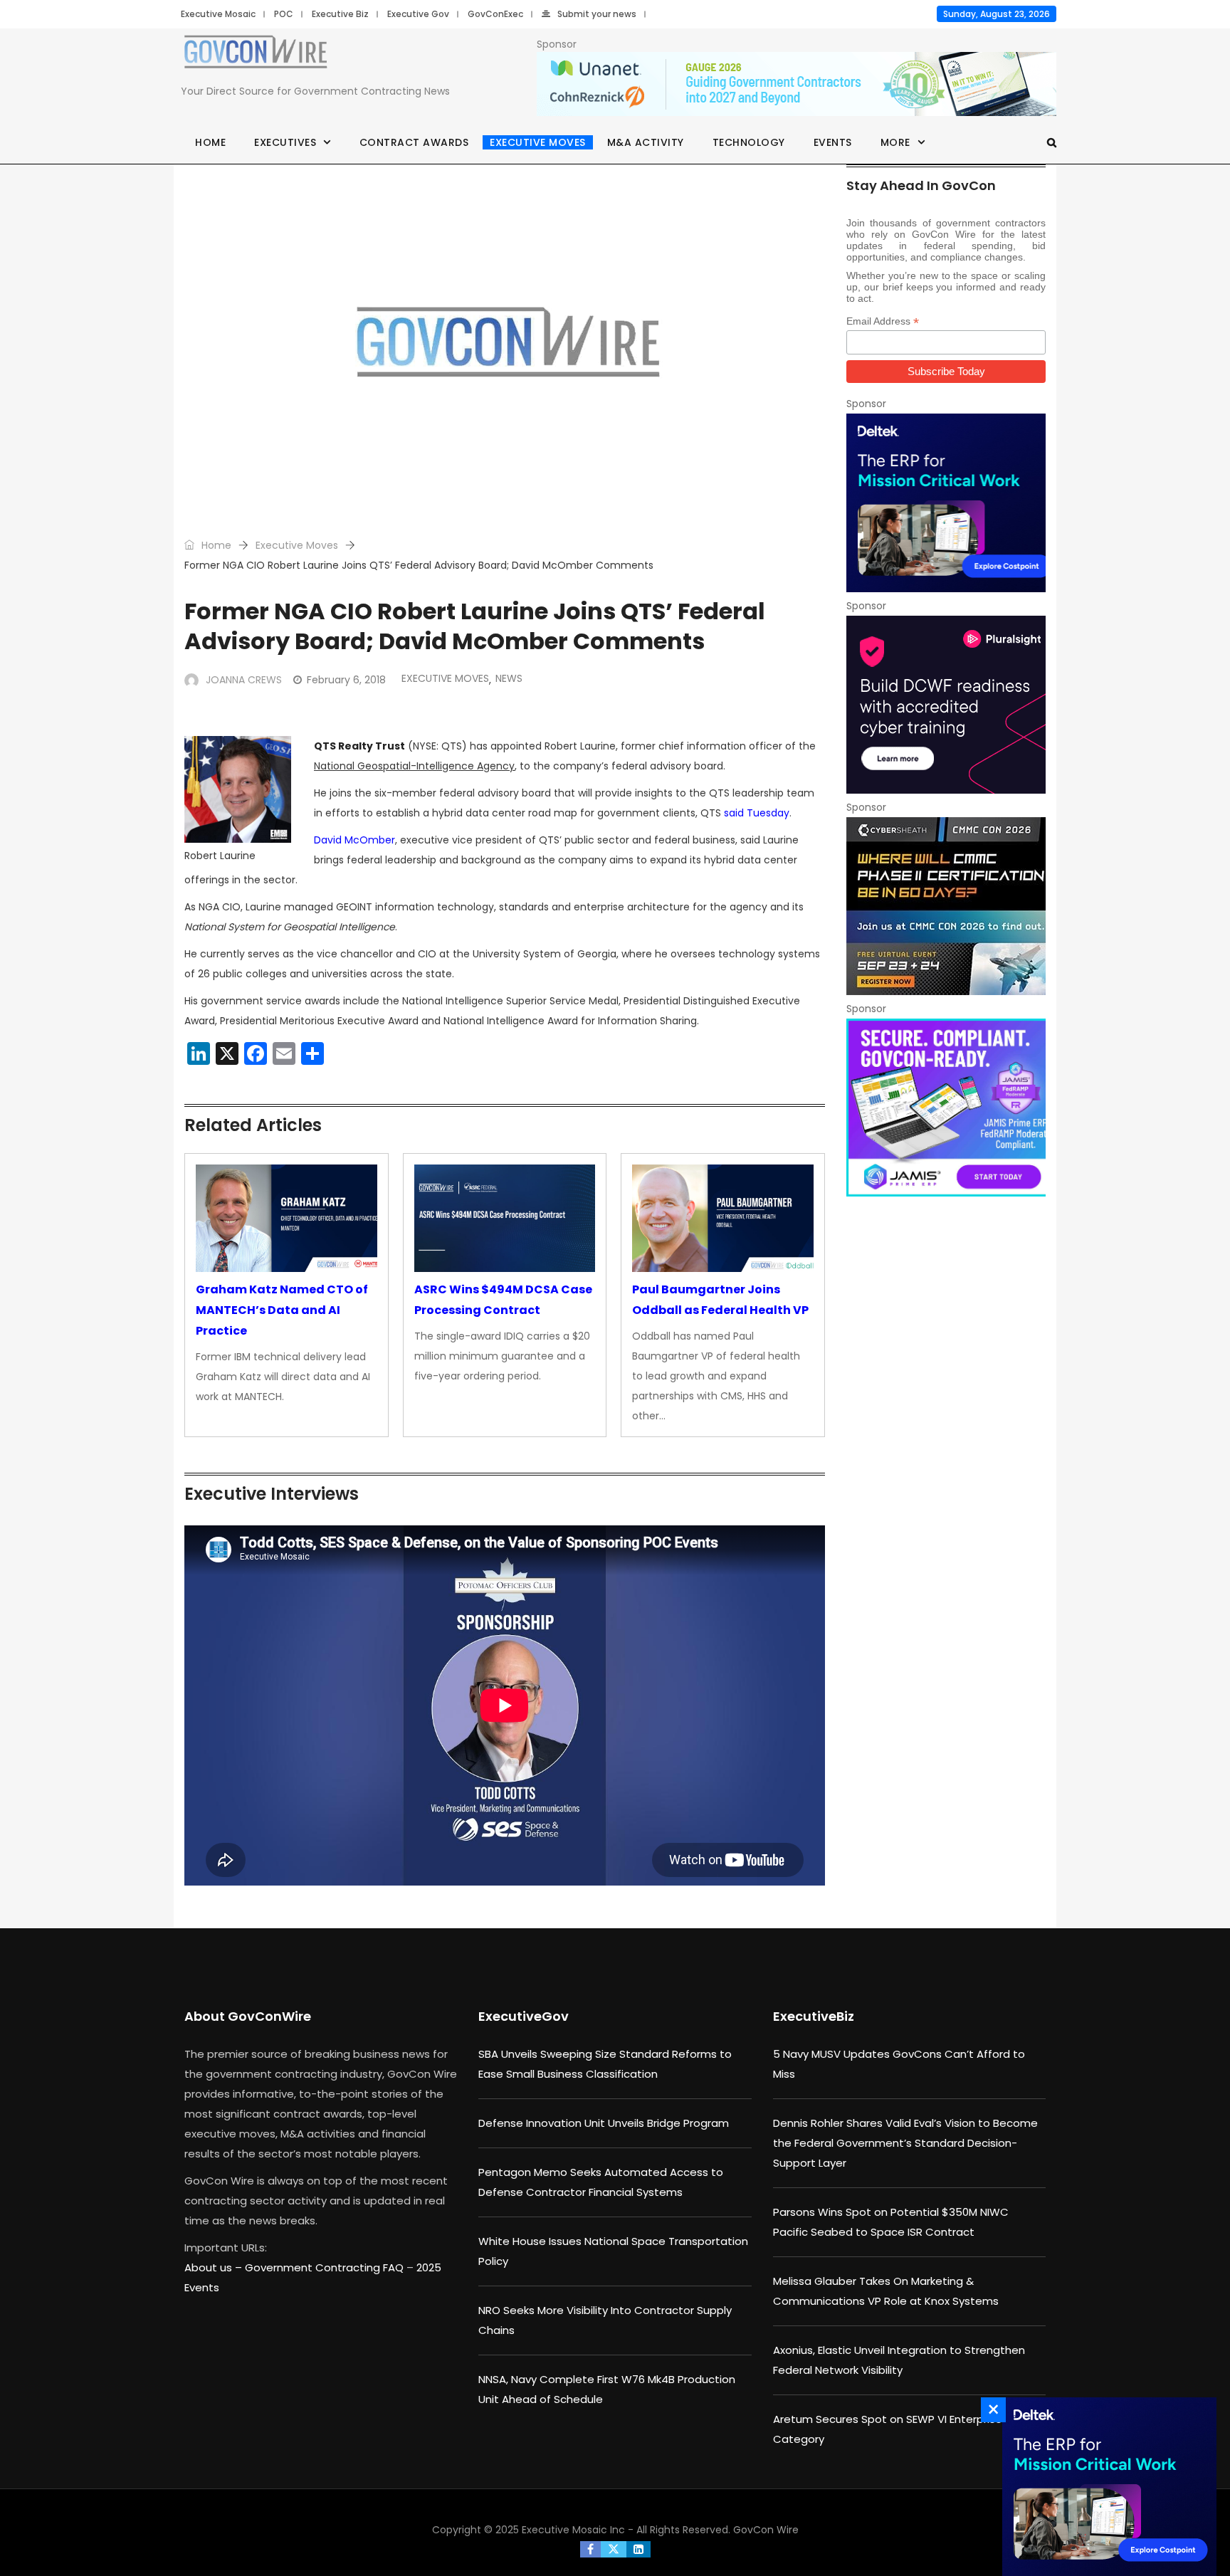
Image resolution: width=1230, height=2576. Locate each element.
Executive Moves (538, 142)
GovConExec (495, 14)
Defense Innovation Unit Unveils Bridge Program (604, 2123)
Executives (285, 142)
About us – (215, 2267)
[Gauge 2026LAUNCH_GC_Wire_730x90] (797, 85)
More (895, 142)
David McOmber (354, 840)
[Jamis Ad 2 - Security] (946, 1108)
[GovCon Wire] (256, 55)
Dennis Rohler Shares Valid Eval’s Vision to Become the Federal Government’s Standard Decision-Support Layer (905, 2143)
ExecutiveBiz (814, 2016)
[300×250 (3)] (946, 705)
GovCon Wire (766, 2530)
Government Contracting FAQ (326, 2267)
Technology (749, 142)
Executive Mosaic (218, 14)
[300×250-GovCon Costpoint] (946, 503)
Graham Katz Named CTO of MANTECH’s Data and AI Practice (282, 1310)
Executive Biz (340, 14)
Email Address (883, 321)
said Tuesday (757, 813)
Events (833, 142)
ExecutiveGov (524, 2016)
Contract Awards (414, 142)
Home (210, 142)
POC (284, 14)
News (509, 678)
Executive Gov (418, 14)
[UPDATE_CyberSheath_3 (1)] (946, 906)
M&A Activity (646, 142)
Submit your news (597, 14)
